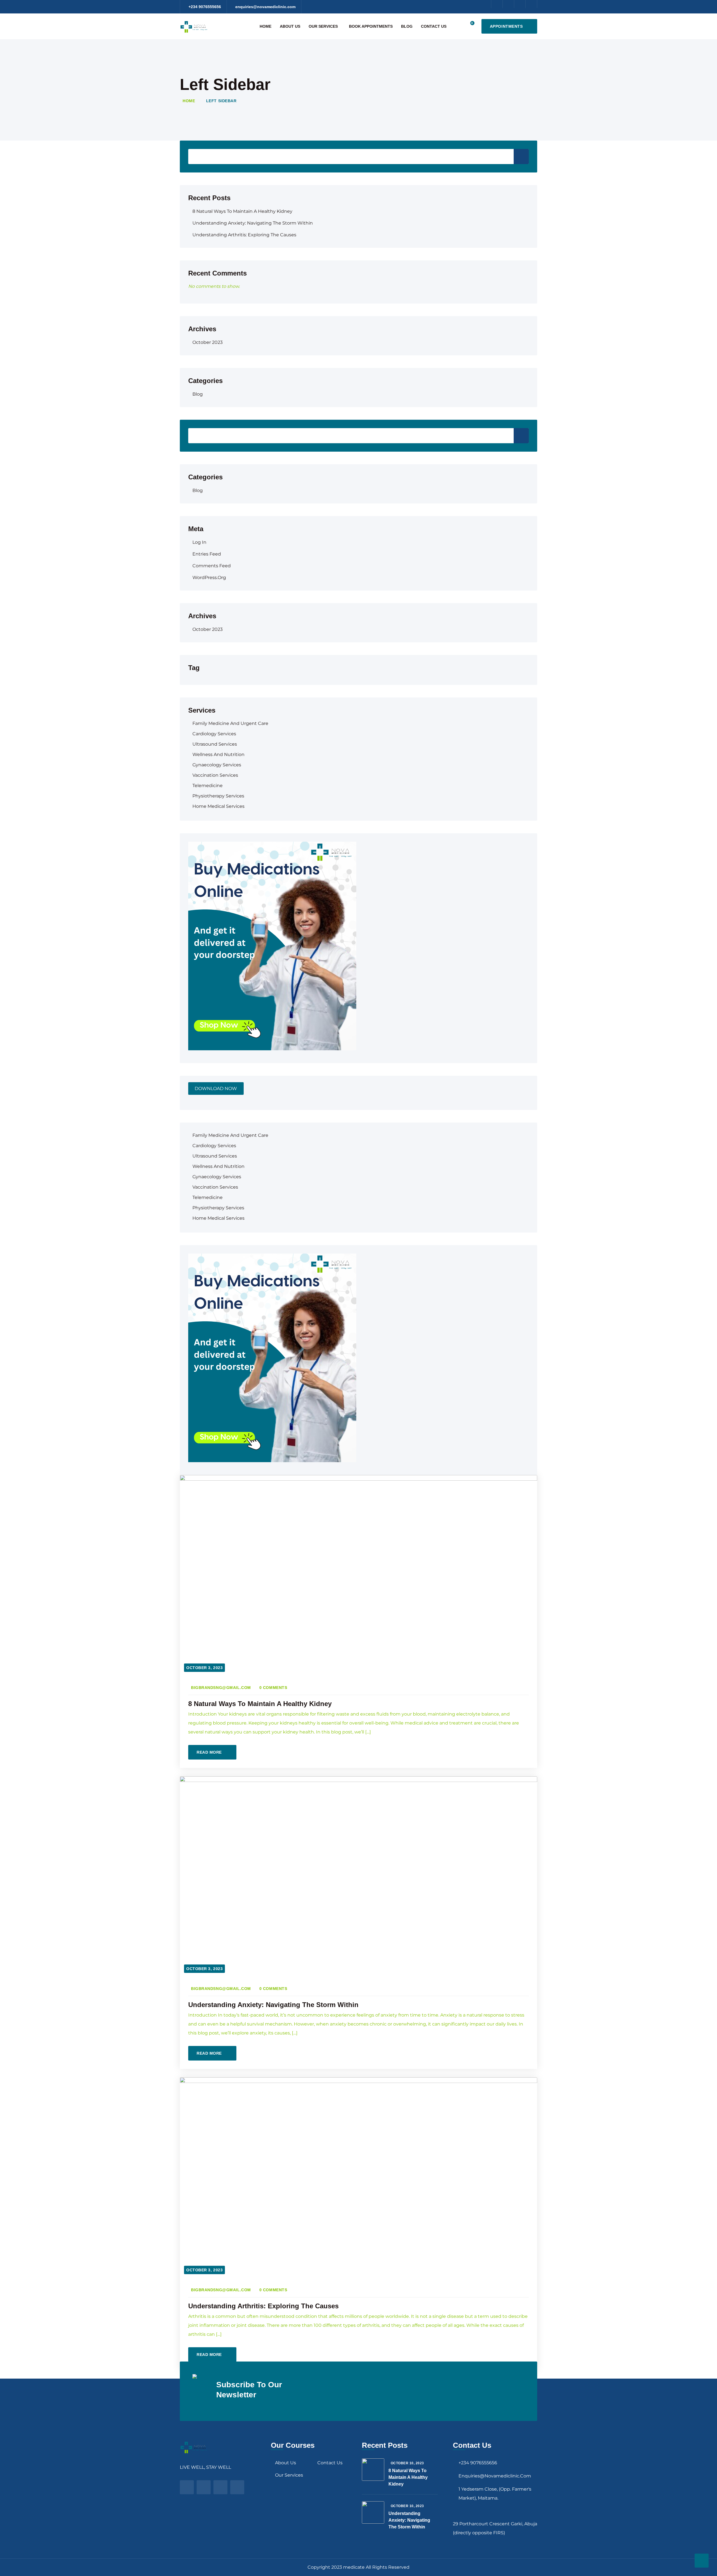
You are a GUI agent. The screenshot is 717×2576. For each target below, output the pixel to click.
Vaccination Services (215, 775)
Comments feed (212, 566)
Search (521, 157)
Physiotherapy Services (218, 796)
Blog (407, 26)
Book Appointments (371, 26)
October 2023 (208, 342)
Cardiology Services (214, 734)
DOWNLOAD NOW (216, 1088)
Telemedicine (208, 786)
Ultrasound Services (215, 744)
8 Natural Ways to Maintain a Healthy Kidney (242, 211)
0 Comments (273, 1688)
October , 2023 (407, 2463)
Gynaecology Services (217, 765)
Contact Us (434, 26)
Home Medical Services (218, 806)
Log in (199, 542)
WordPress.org (209, 577)
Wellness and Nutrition (218, 754)
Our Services (323, 26)
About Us (290, 26)
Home (266, 26)
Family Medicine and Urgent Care (230, 723)
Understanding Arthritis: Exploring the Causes (244, 235)
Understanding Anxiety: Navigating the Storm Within (253, 223)
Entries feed (207, 554)
